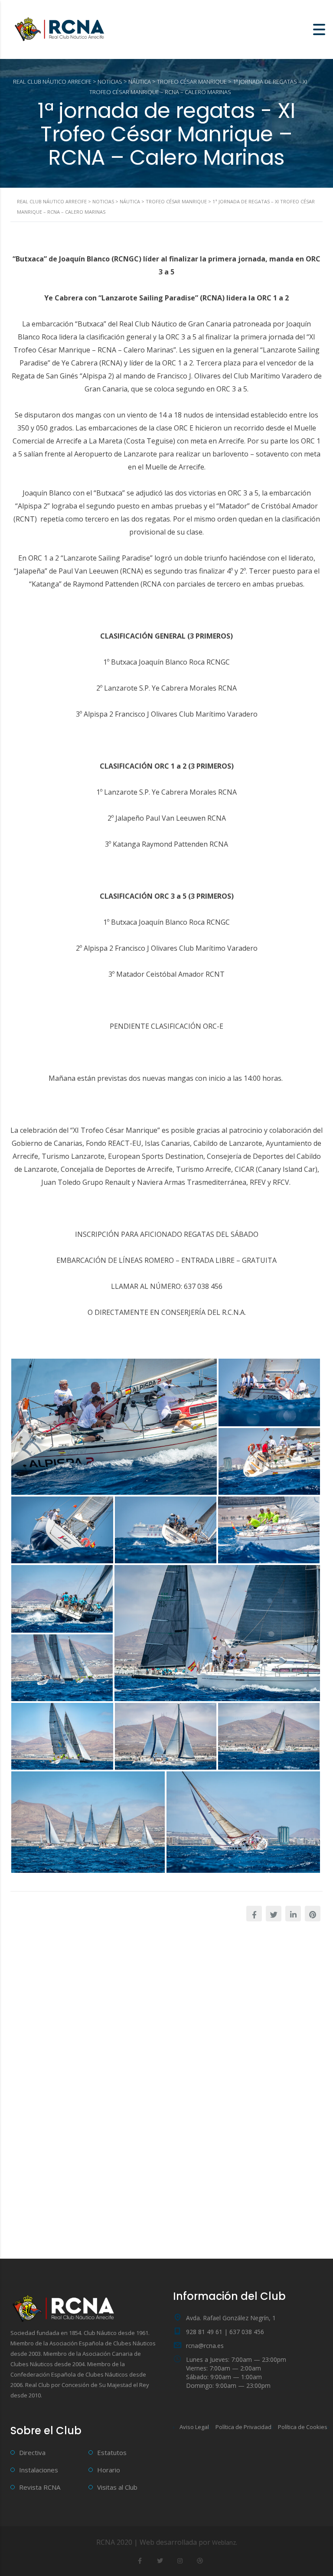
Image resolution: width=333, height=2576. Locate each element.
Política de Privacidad (243, 2427)
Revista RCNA (40, 2487)
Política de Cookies (303, 2427)
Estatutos (112, 2452)
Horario (109, 2470)
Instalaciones (39, 2470)
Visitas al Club (117, 2487)
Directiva (32, 2452)
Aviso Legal (194, 2427)
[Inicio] (61, 29)
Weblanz (224, 2542)
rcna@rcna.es (205, 2346)
